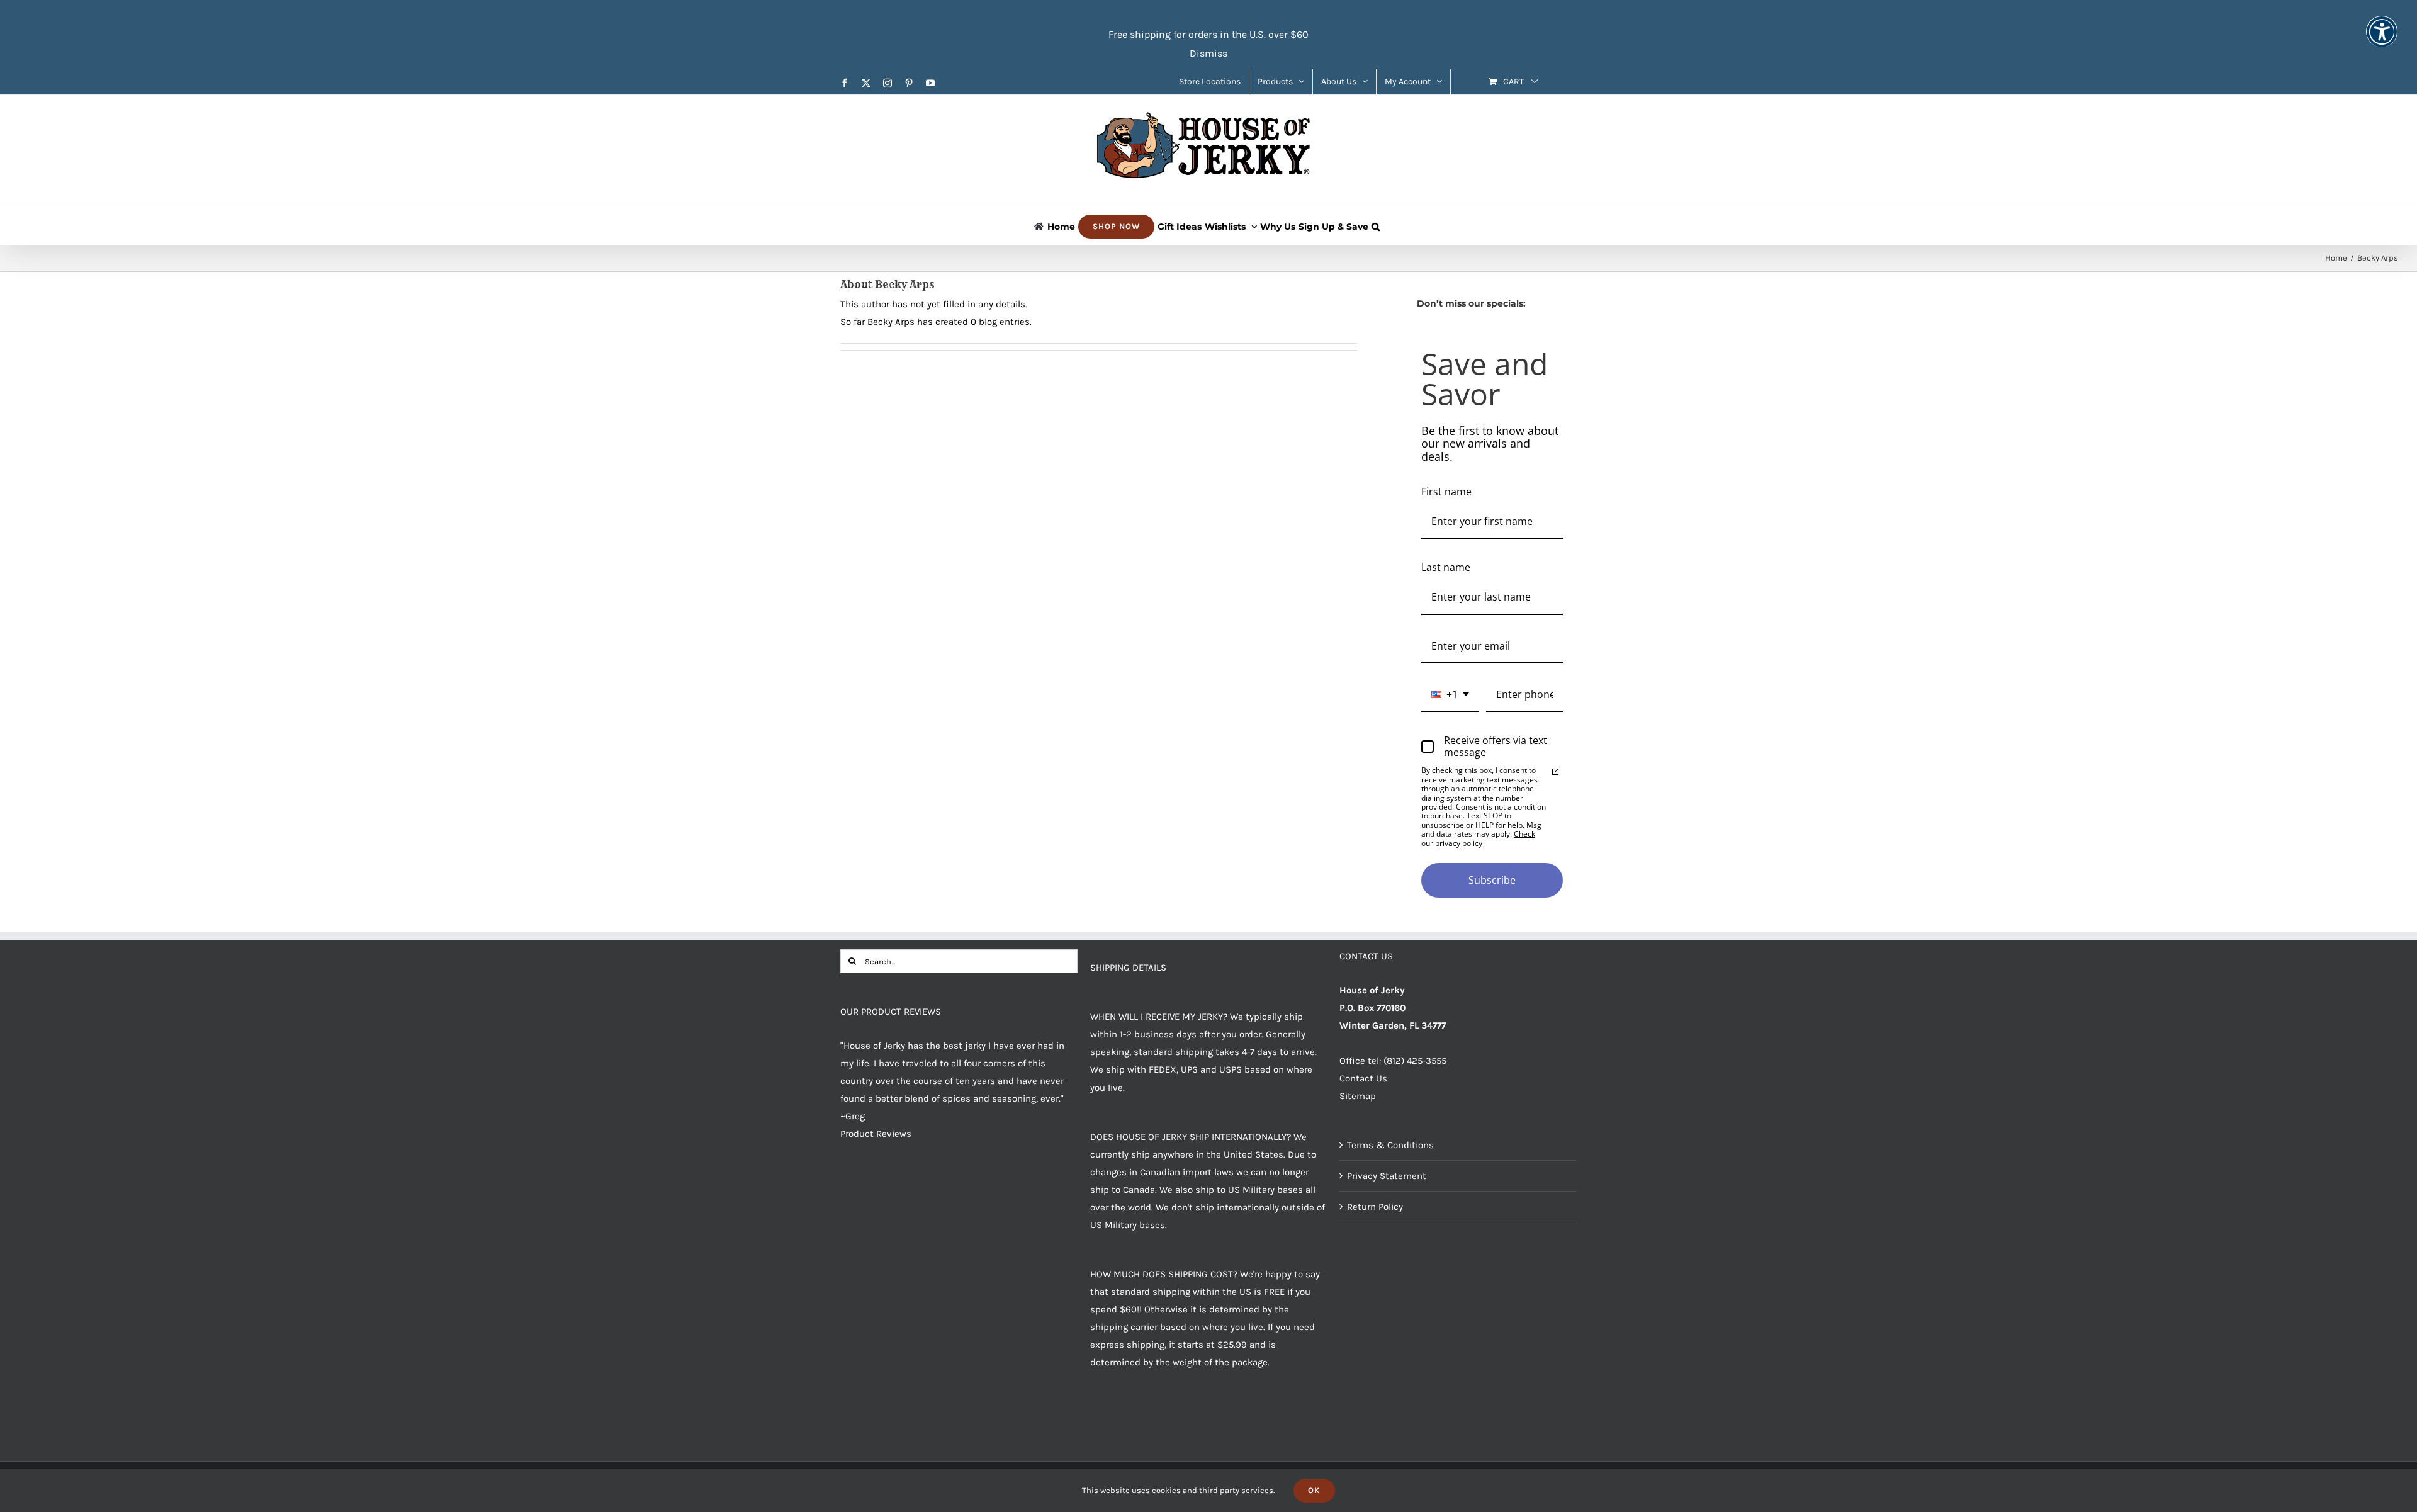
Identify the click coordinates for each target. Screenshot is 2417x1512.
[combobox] (1450, 695)
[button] (1376, 225)
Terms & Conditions (1390, 1145)
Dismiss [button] (1208, 53)
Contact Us (1363, 1078)
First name (1446, 492)
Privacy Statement (1387, 1176)
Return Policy (1375, 1207)
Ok (1314, 1490)
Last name (1446, 567)
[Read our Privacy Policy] (1555, 772)
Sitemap (1358, 1096)
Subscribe (1492, 880)
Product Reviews (876, 1134)
